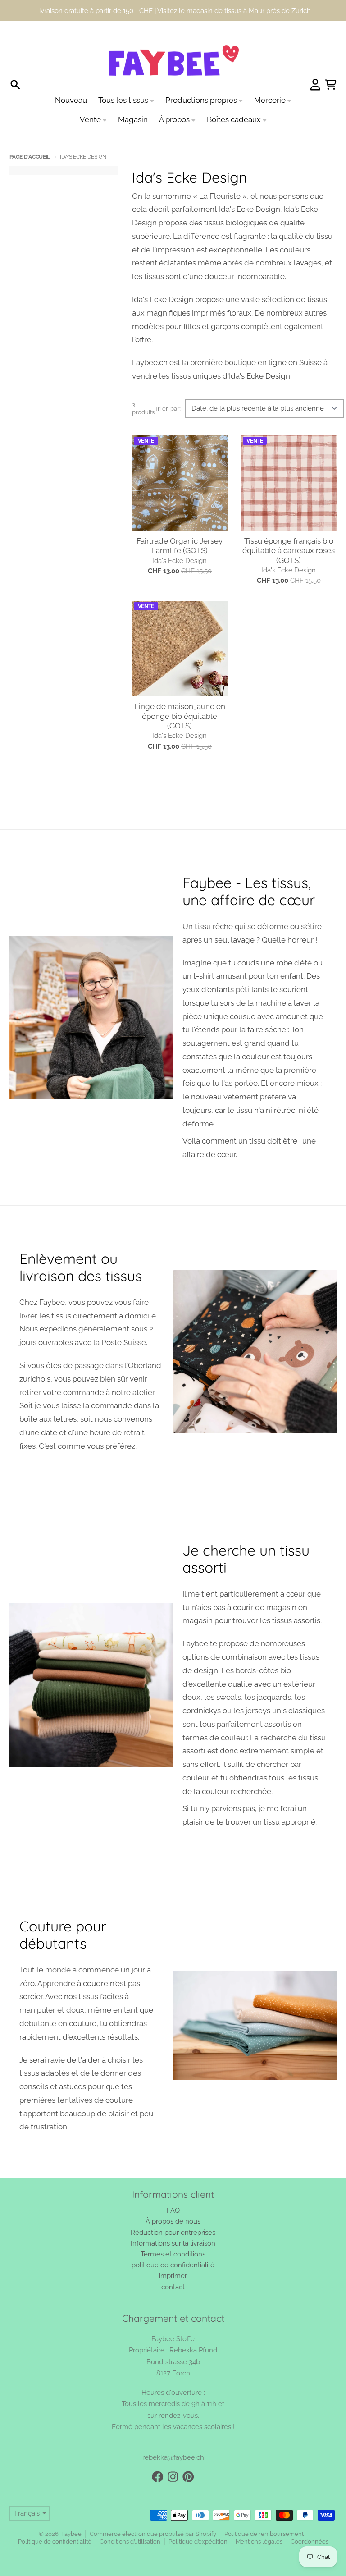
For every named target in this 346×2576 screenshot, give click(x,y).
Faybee (71, 2513)
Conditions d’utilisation (130, 2520)
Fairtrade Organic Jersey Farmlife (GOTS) (180, 524)
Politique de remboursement (264, 2513)
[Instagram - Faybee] (173, 2456)
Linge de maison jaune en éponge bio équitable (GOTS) (180, 695)
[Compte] (315, 64)
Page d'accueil (30, 136)
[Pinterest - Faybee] (188, 2456)
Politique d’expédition (198, 2520)
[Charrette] (331, 64)
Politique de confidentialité (55, 2520)
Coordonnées (310, 2520)
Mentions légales (259, 2520)
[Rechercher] (15, 64)
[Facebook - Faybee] (158, 2456)
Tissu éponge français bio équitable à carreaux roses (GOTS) (289, 529)
